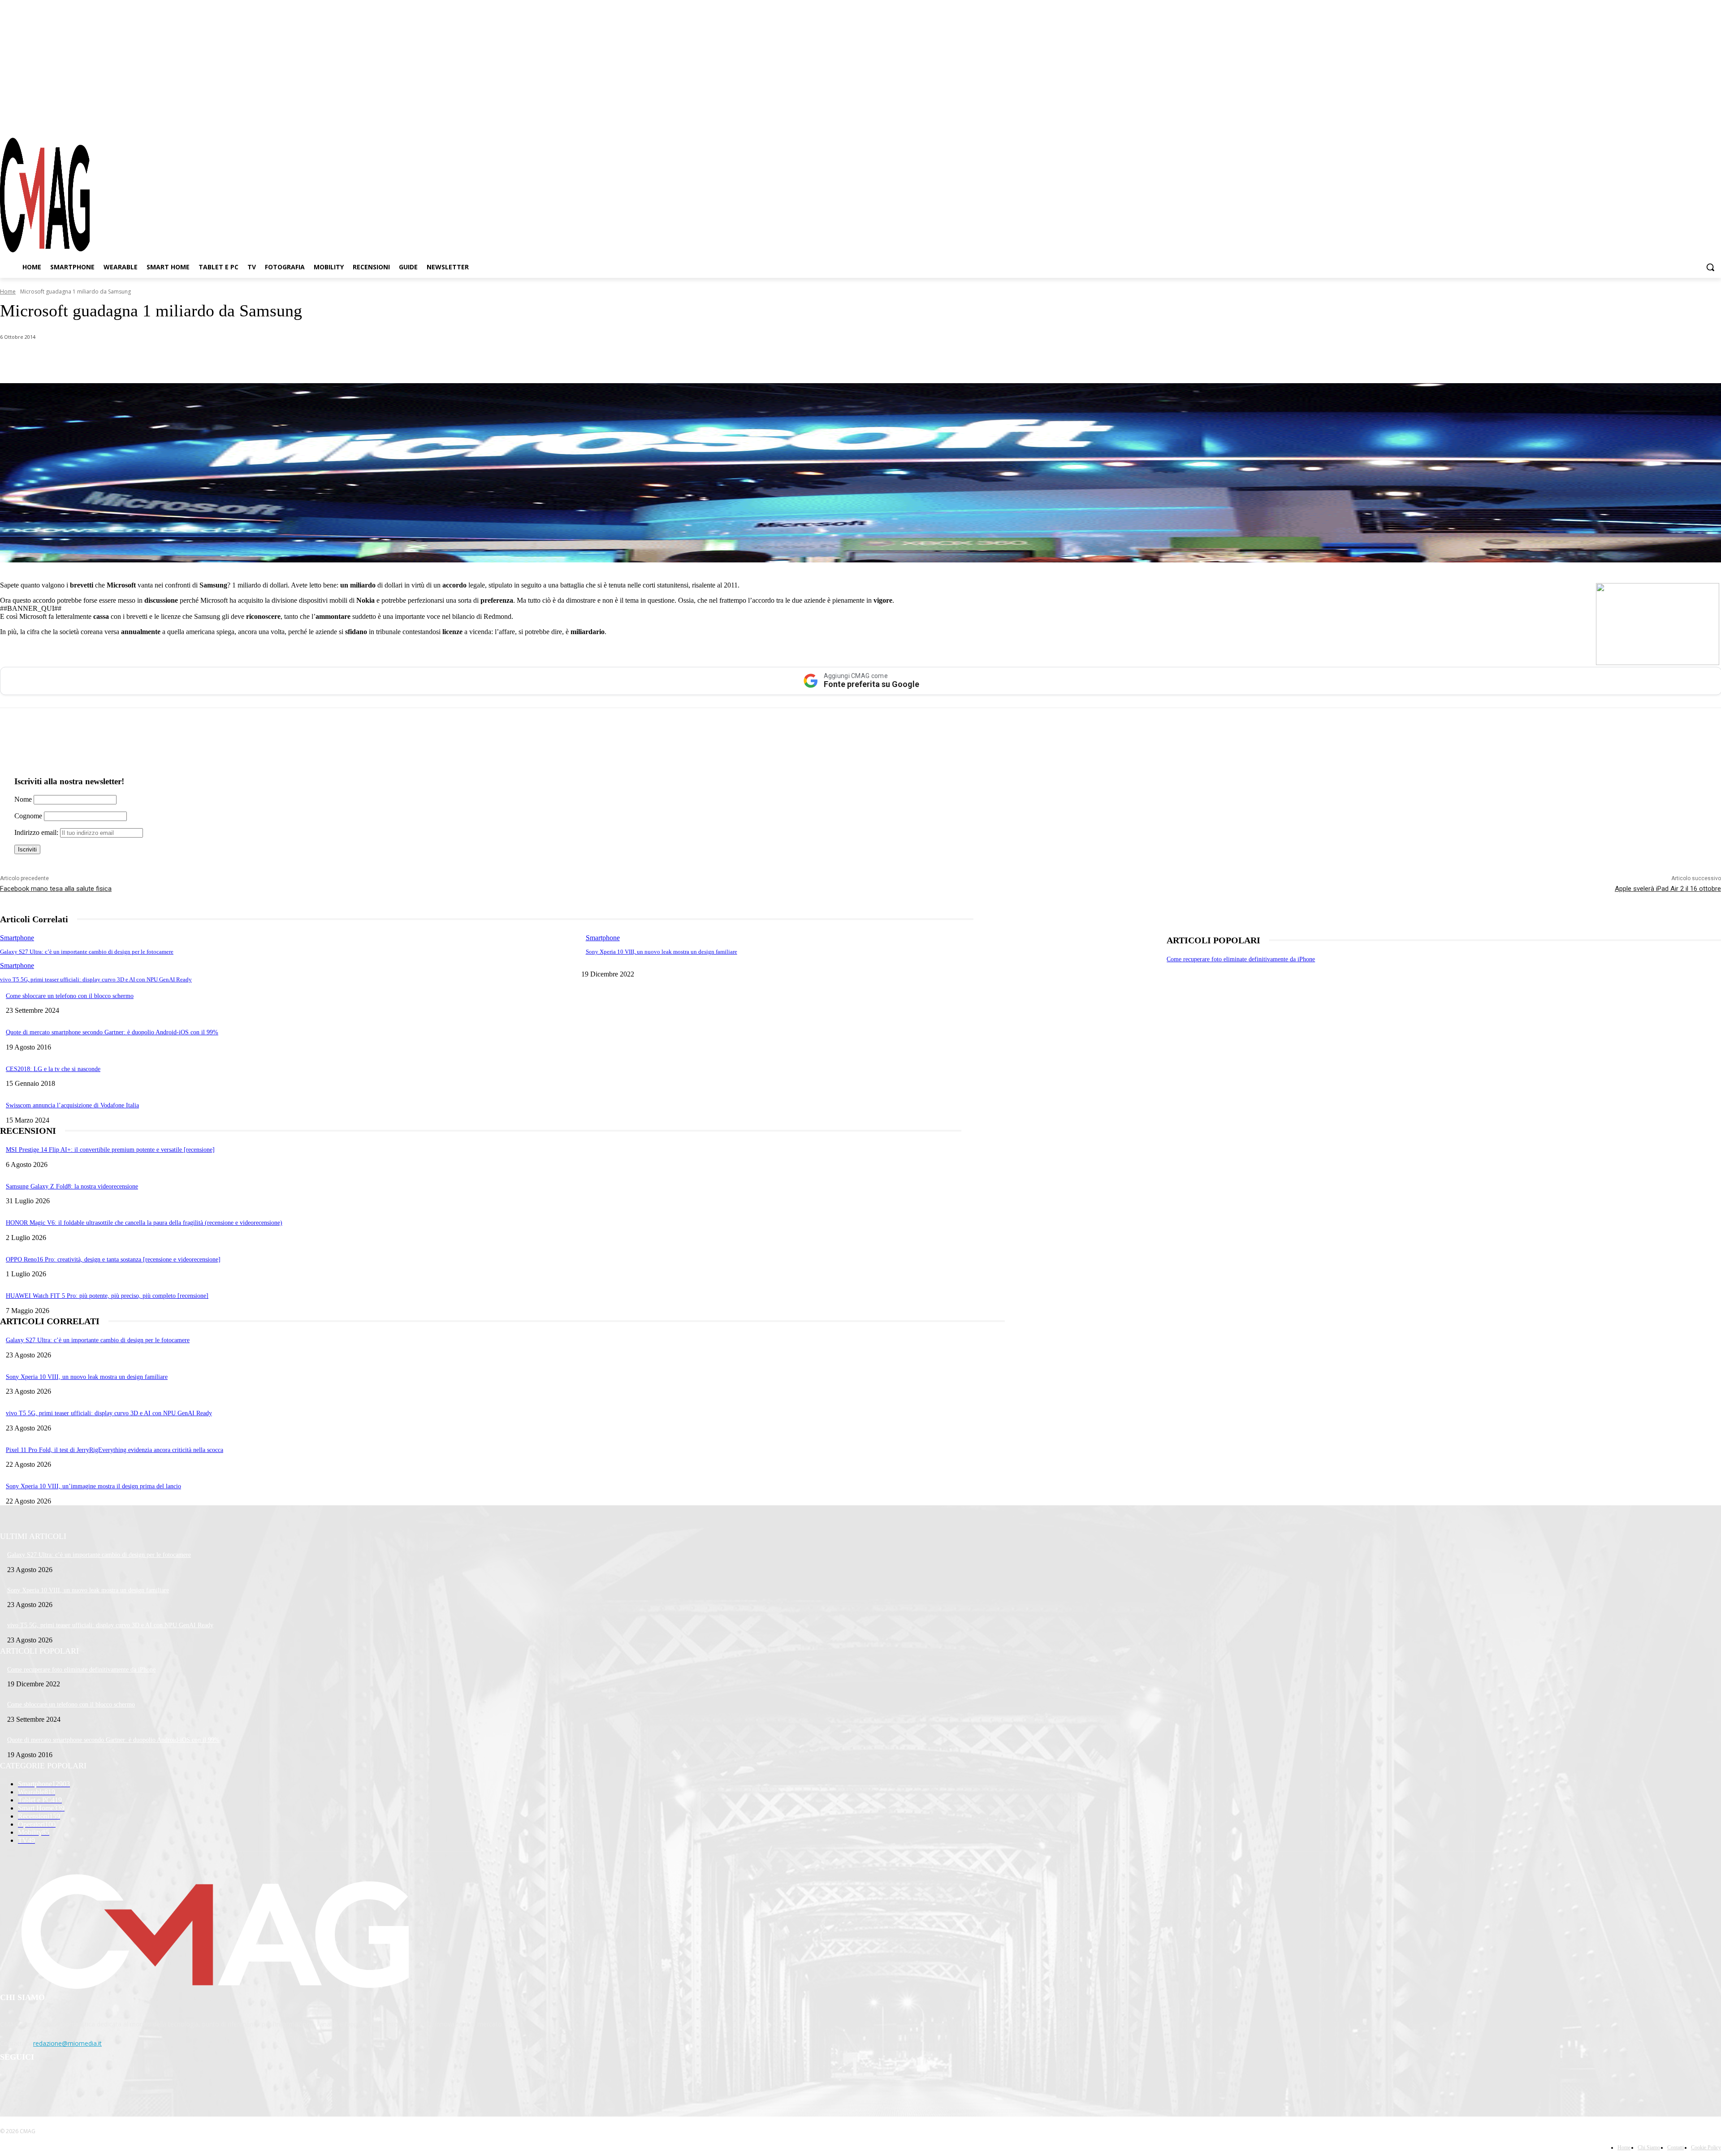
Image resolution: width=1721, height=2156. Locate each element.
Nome (23, 799)
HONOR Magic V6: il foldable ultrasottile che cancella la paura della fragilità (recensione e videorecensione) (144, 1223)
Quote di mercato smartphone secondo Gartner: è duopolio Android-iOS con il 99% (112, 1032)
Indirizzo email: (37, 832)
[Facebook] (1666, 121)
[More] (252, 360)
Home (8, 292)
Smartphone (17, 938)
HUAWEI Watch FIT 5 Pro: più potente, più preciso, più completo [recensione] (107, 1296)
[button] (1710, 267)
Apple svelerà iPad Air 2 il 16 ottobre (1668, 889)
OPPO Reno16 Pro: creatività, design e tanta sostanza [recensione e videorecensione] (113, 1259)
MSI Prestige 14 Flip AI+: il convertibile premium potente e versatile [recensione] (110, 1150)
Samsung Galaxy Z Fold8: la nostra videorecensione (72, 1186)
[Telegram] (1698, 121)
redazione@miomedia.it (67, 2043)
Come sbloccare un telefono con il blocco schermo (70, 996)
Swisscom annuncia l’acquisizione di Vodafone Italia (72, 1105)
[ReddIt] (188, 360)
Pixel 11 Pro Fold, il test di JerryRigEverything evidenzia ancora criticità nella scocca (115, 1450)
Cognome (28, 816)
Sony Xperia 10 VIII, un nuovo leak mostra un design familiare (662, 952)
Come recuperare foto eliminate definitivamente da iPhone (1241, 959)
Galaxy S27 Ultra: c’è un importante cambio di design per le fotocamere (87, 952)
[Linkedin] (156, 360)
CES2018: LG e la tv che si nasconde (53, 1069)
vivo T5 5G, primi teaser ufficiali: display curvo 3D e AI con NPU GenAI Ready (96, 979)
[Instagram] (1682, 121)
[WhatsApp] (91, 360)
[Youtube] (1714, 121)
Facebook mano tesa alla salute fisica (56, 889)
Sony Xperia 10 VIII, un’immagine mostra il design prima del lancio (93, 1486)
